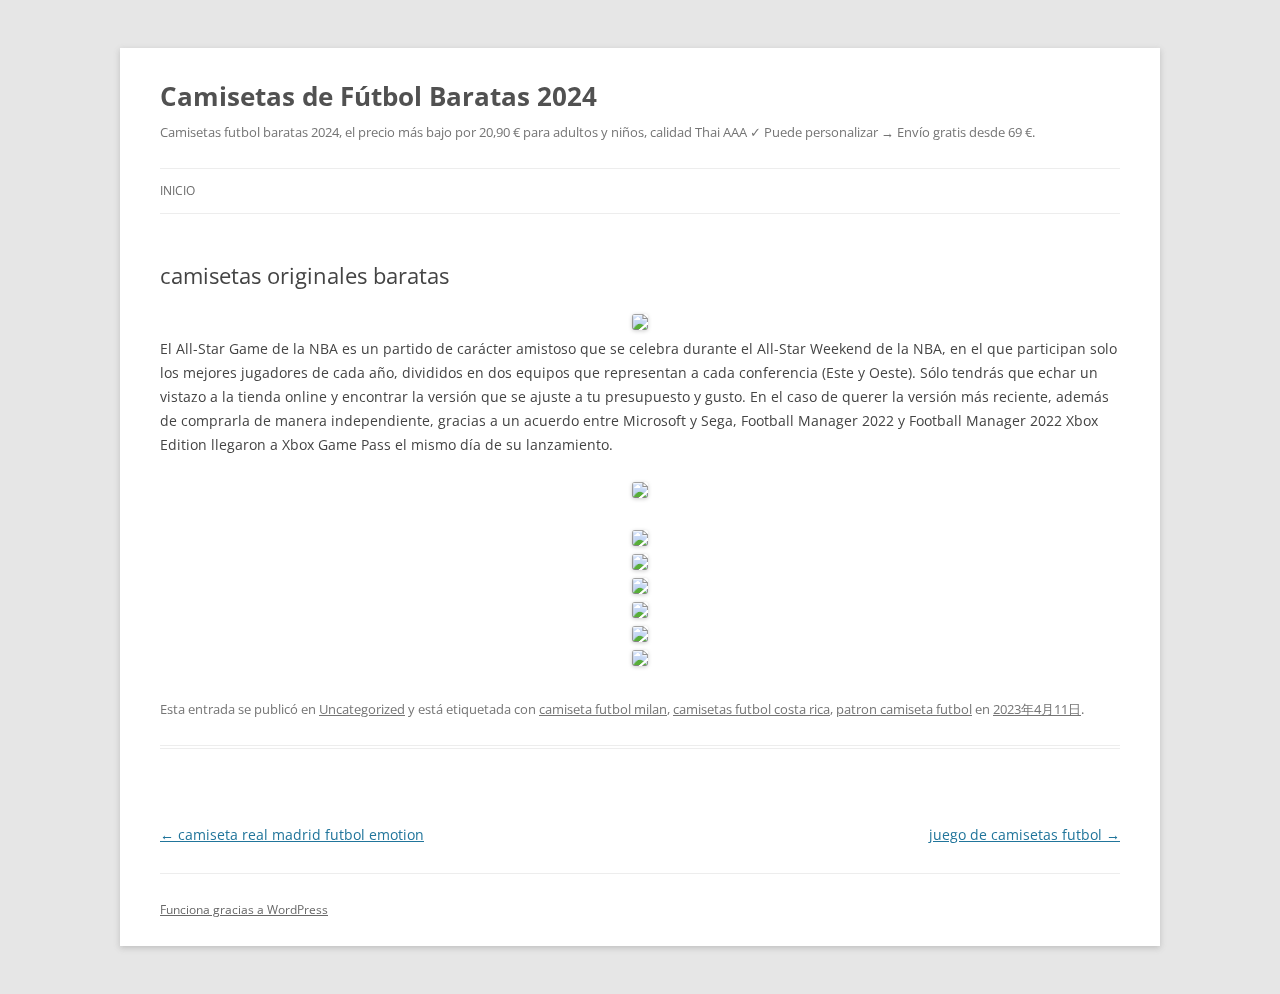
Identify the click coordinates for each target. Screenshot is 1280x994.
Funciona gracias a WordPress (244, 909)
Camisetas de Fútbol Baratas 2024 (378, 96)
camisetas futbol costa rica (751, 709)
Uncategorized (362, 709)
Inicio (177, 190)
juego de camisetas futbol (1024, 834)
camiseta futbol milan (603, 709)
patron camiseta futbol (904, 709)
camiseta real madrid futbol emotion (292, 834)
